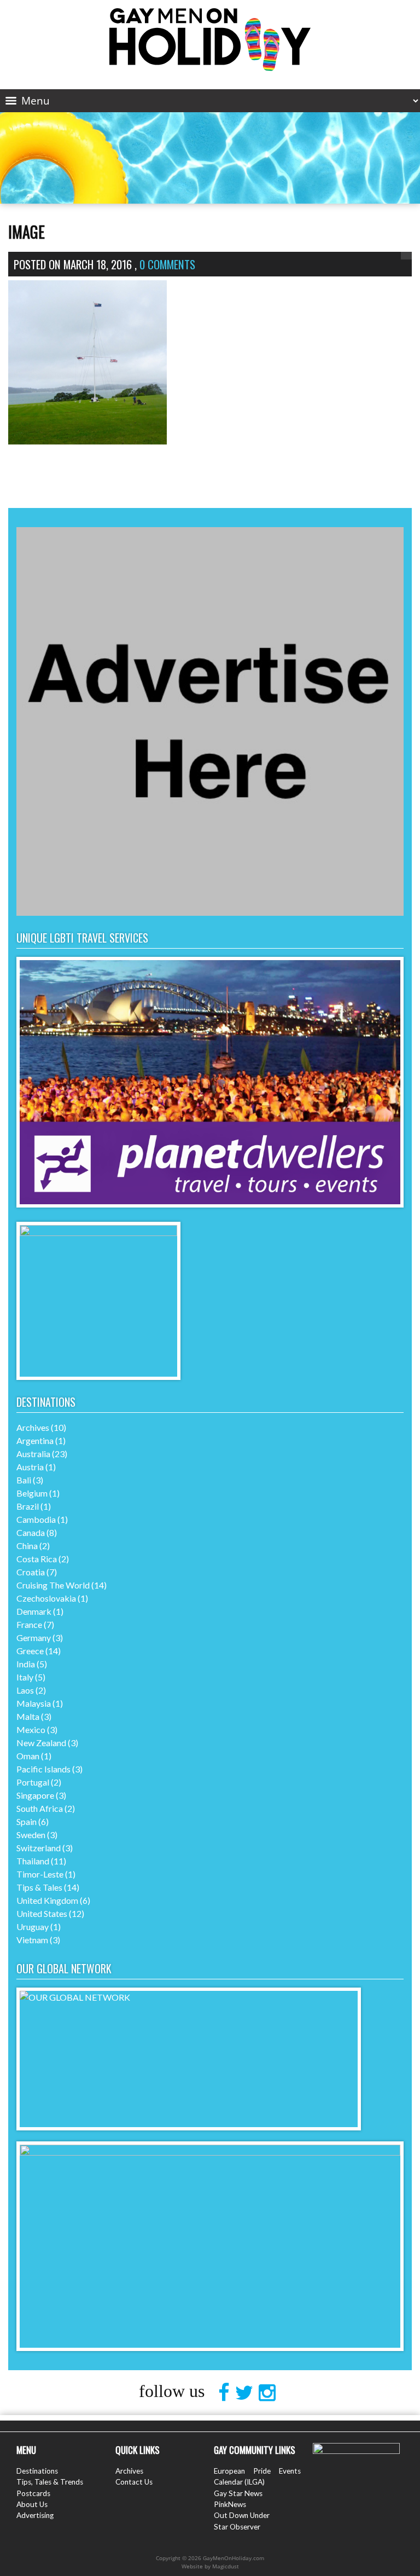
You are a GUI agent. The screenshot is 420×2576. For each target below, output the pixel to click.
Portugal (33, 1782)
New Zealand (41, 1743)
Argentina (35, 1440)
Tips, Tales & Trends (50, 2482)
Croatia (31, 1572)
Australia (33, 1454)
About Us (32, 2504)
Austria (30, 1467)
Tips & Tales (39, 1887)
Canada (31, 1532)
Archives (33, 1427)
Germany (34, 1638)
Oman (28, 1756)
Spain (27, 1821)
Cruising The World (53, 1585)
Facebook (227, 2393)
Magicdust (226, 2566)
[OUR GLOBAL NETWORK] (189, 1997)
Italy (25, 1677)
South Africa (40, 1808)
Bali (24, 1480)
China (27, 1546)
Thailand (33, 1861)
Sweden (31, 1835)
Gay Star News (238, 2493)
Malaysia (34, 1703)
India (26, 1664)
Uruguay (33, 1927)
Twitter (247, 2393)
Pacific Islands (43, 1769)
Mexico (31, 1729)
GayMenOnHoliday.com (210, 40)
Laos (25, 1690)
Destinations (37, 2471)
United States (42, 1913)
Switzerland (39, 1848)
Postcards (33, 2493)
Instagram (270, 2393)
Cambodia (36, 1519)
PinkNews (230, 2504)
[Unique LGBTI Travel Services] (210, 1204)
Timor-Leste (40, 1874)
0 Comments (167, 264)
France (29, 1624)
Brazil (28, 1506)
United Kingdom (47, 1900)
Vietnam (32, 1940)
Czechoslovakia (46, 1598)
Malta (28, 1716)
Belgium (32, 1493)
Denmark (34, 1611)
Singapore (35, 1795)
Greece (30, 1651)
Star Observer (237, 2527)
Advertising (35, 2515)
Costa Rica (37, 1559)
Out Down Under (242, 2515)
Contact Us (134, 2482)
